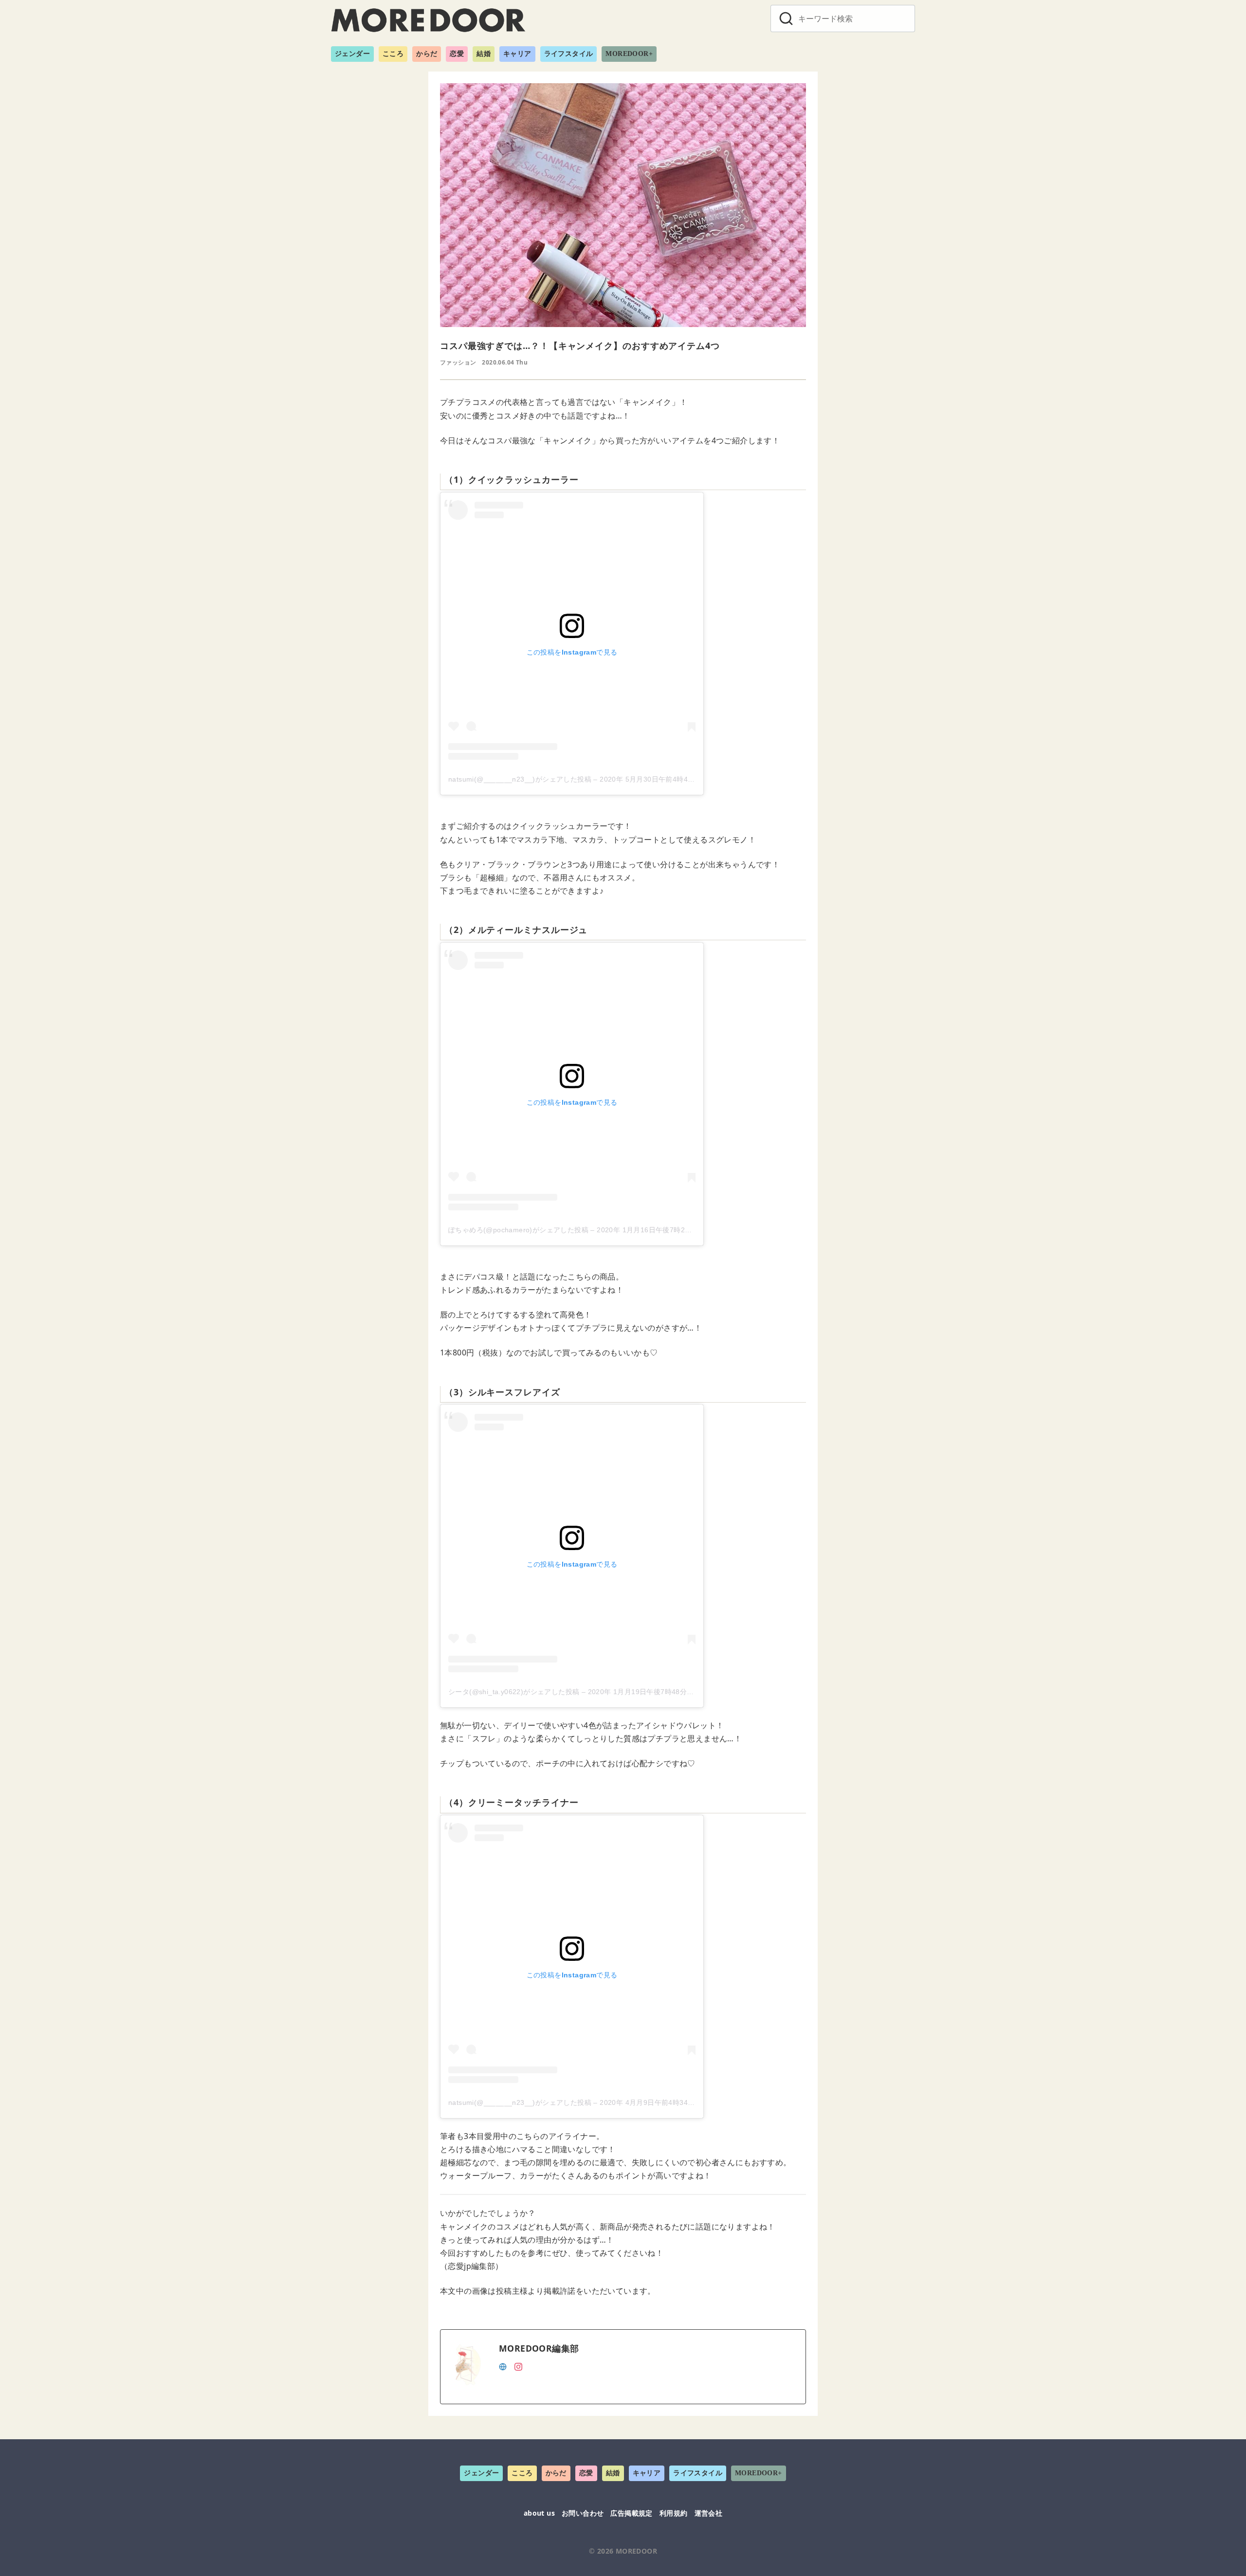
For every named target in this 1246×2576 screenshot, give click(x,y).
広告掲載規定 (631, 2513)
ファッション (458, 362)
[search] (786, 18)
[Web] (503, 2366)
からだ (427, 54)
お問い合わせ (583, 2513)
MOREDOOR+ (629, 54)
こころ (393, 54)
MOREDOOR (636, 2551)
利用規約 (674, 2513)
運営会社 (709, 2513)
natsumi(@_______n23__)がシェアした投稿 (520, 779)
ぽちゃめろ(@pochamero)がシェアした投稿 (518, 1230)
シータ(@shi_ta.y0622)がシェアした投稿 (514, 1692)
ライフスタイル (569, 54)
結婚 (484, 54)
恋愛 (457, 54)
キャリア (517, 54)
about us (539, 2513)
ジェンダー (352, 54)
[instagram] (518, 2366)
